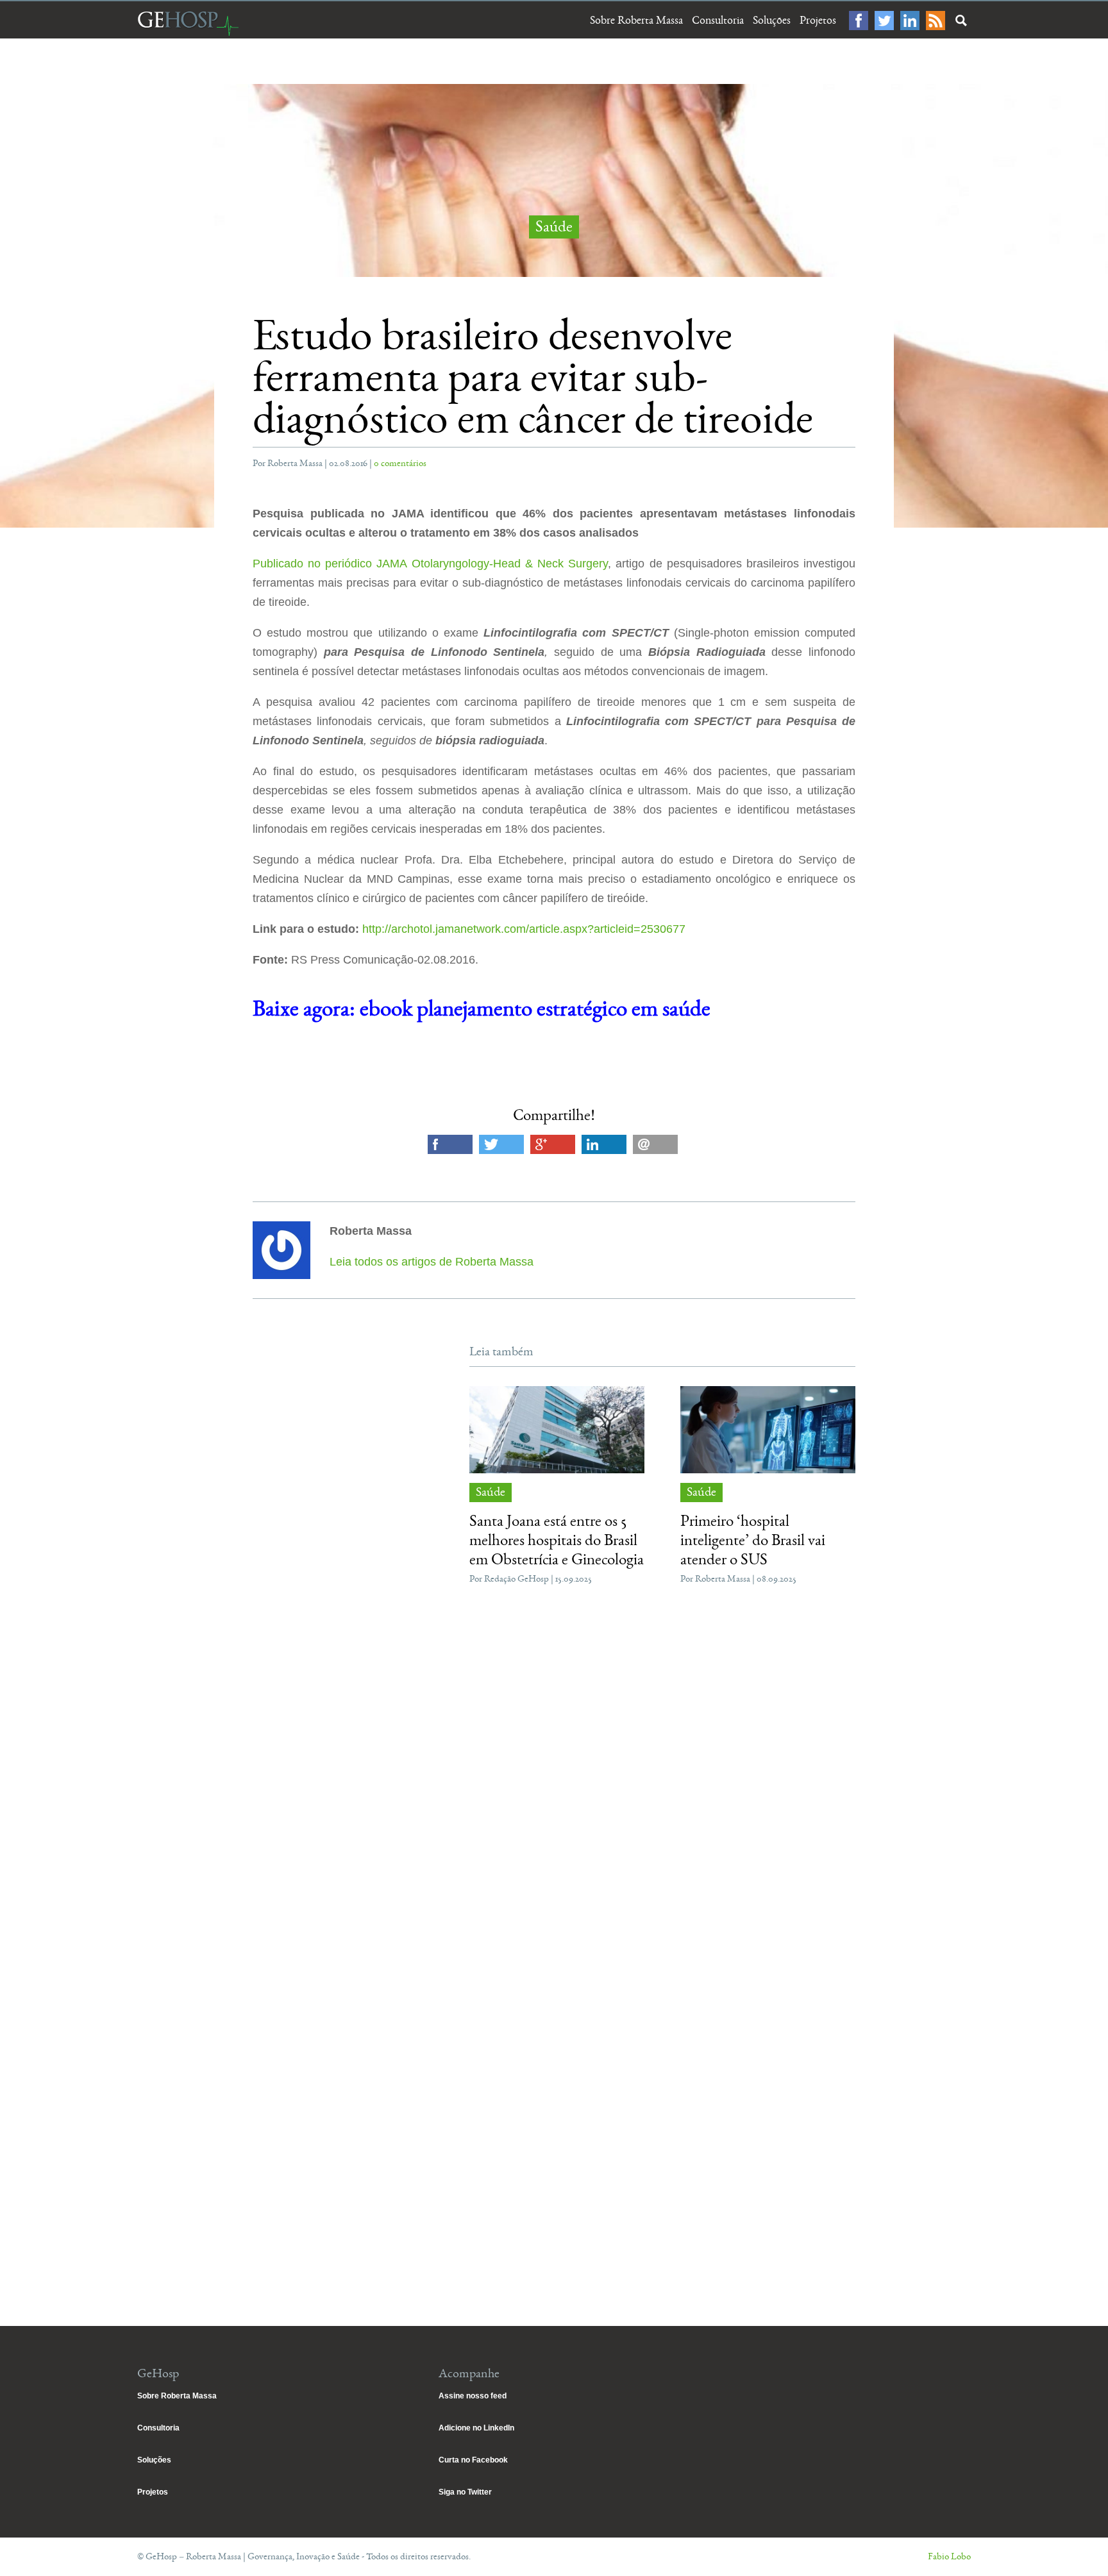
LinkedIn (910, 21)
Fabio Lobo (949, 2556)
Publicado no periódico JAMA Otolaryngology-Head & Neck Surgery (430, 564)
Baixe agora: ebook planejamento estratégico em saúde (482, 1009)
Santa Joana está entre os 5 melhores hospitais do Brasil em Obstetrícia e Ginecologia (557, 1540)
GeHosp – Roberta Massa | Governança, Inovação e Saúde (188, 23)
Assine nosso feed (473, 2396)
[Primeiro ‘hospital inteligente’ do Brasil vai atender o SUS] (768, 1430)
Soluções (772, 21)
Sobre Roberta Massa (636, 21)
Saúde (554, 227)
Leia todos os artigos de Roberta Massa (432, 1262)
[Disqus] (554, 1787)
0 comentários (400, 463)
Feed (936, 21)
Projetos (818, 21)
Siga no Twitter (465, 2492)
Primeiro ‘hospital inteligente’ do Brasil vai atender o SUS (753, 1540)
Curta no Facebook (473, 2460)
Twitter (884, 21)
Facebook (859, 21)
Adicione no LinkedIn (476, 2428)
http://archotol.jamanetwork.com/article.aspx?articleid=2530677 (524, 929)
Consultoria (718, 21)
